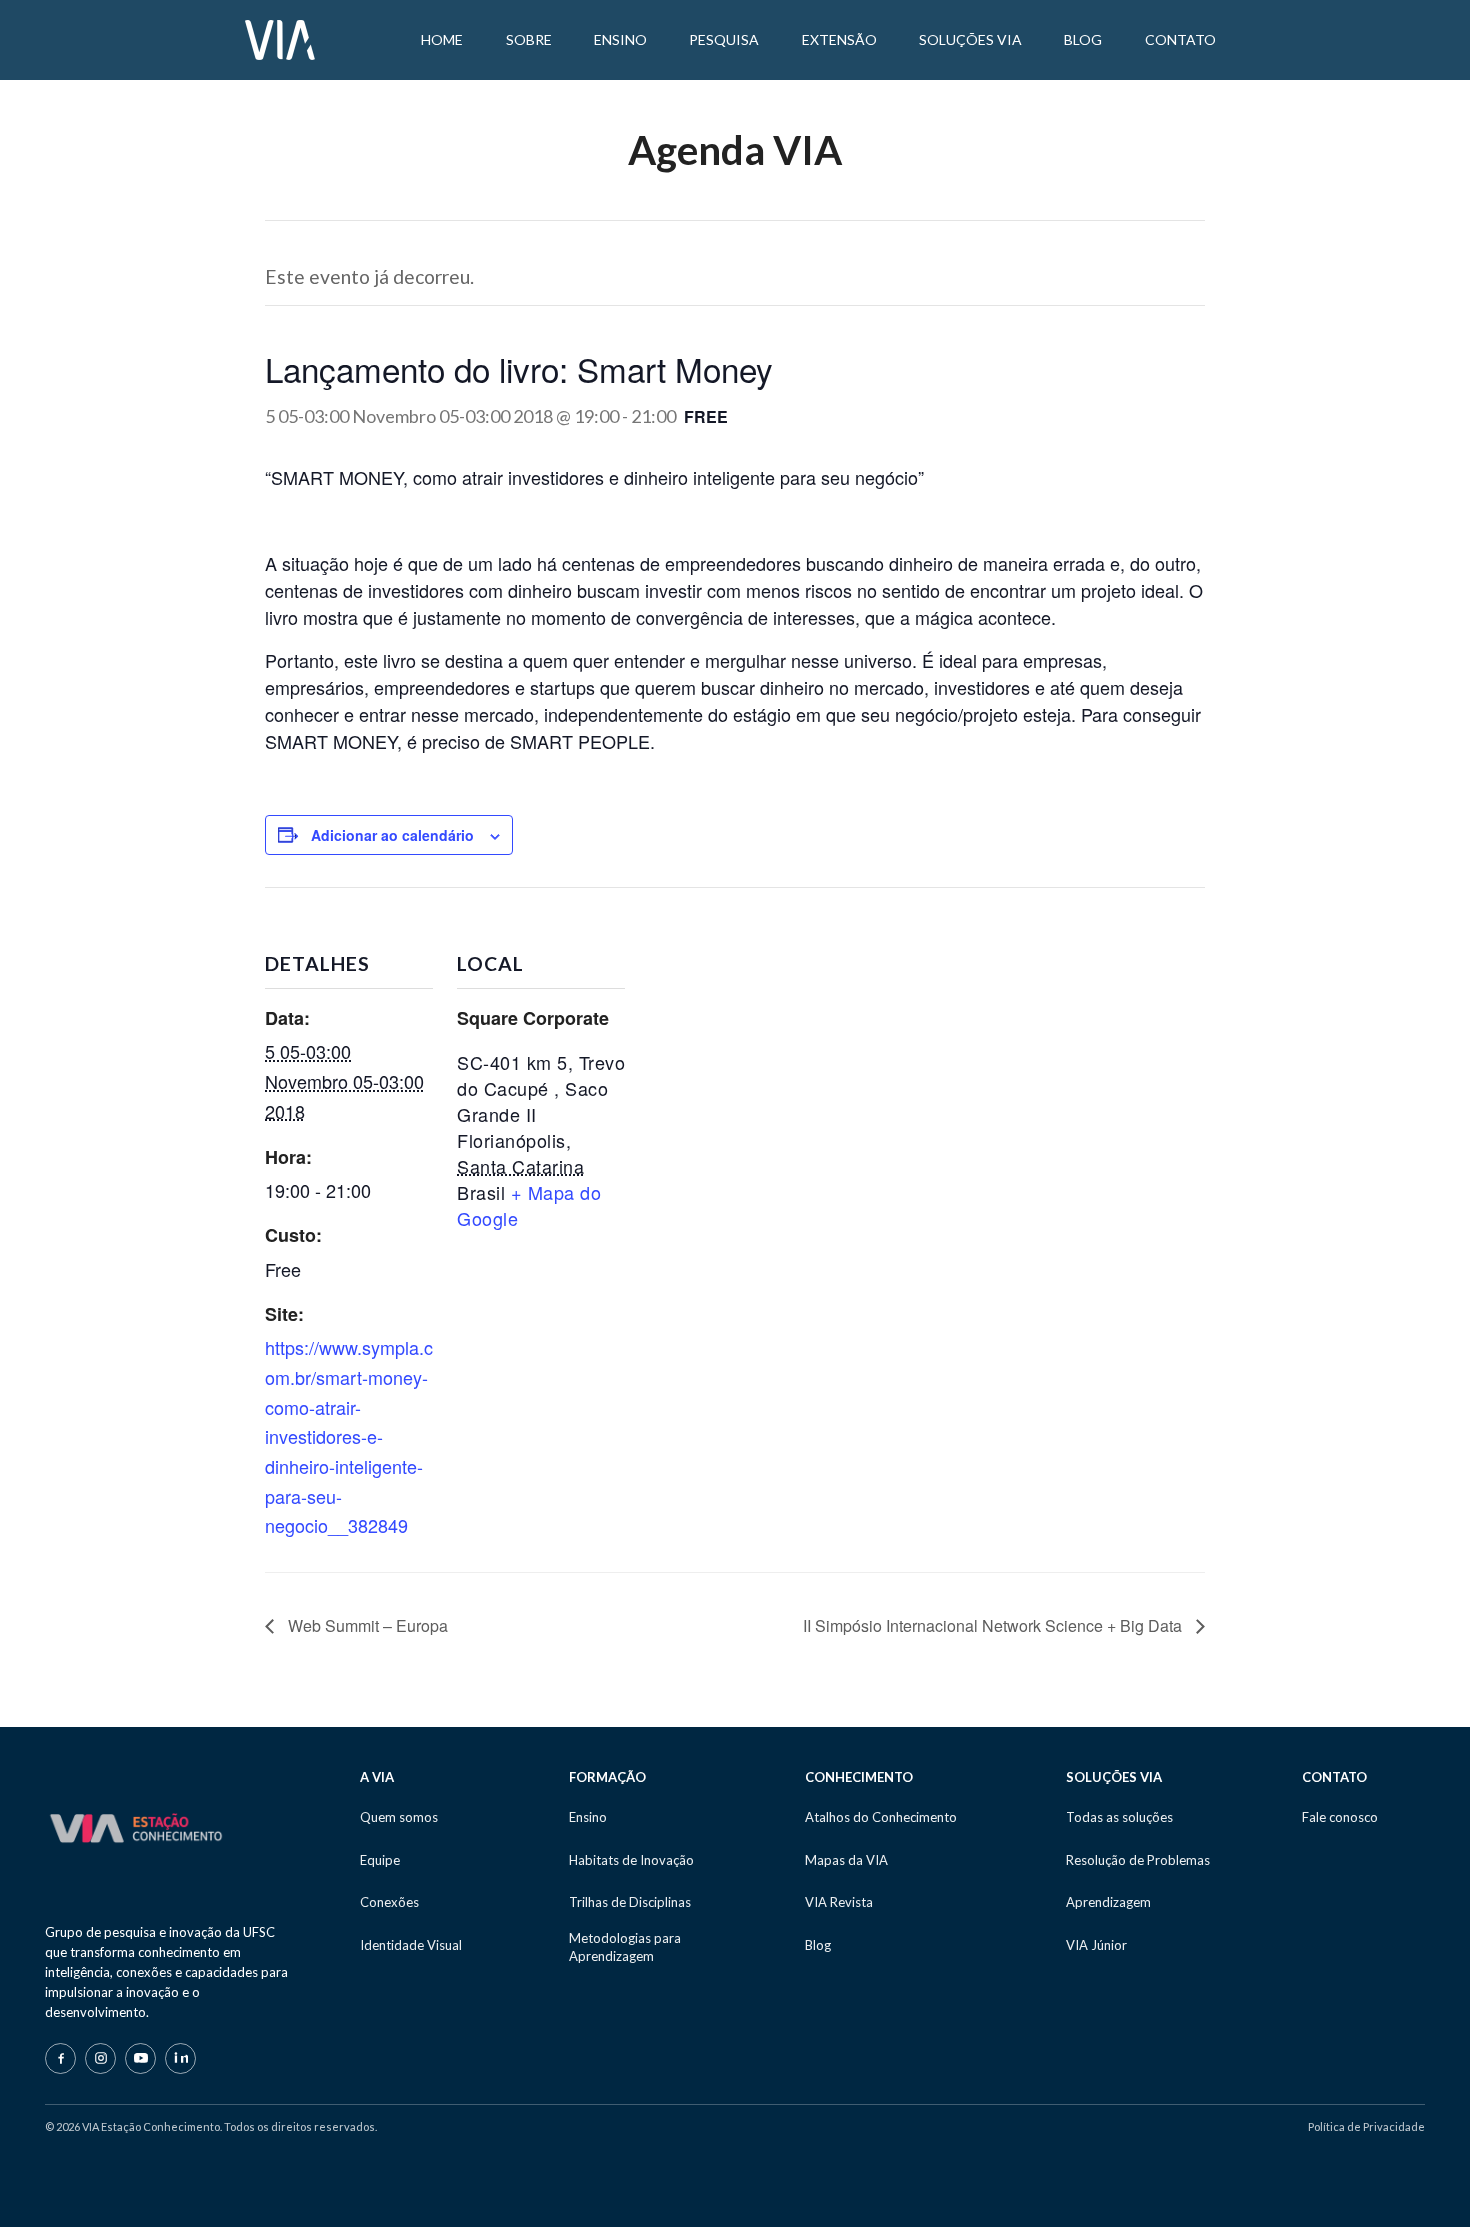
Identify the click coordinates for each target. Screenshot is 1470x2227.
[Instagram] (100, 2058)
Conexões (389, 1902)
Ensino (588, 1817)
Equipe (380, 1860)
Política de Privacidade (1366, 2126)
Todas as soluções (1119, 1817)
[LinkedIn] (180, 2058)
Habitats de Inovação (631, 1860)
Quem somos (399, 1817)
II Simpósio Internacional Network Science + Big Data (994, 1625)
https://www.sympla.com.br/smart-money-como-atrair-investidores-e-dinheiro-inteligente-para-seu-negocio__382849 (349, 1436)
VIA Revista (839, 1902)
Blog (818, 1945)
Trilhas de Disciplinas (630, 1902)
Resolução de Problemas (1138, 1860)
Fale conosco (1340, 1817)
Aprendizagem (1108, 1902)
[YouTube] (140, 2058)
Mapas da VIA (846, 1860)
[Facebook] (60, 2058)
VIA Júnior (1096, 1945)
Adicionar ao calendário (392, 835)
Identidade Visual (411, 1945)
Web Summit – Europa (366, 1625)
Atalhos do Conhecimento (881, 1817)
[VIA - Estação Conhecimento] (280, 38)
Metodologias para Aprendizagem (625, 1947)
